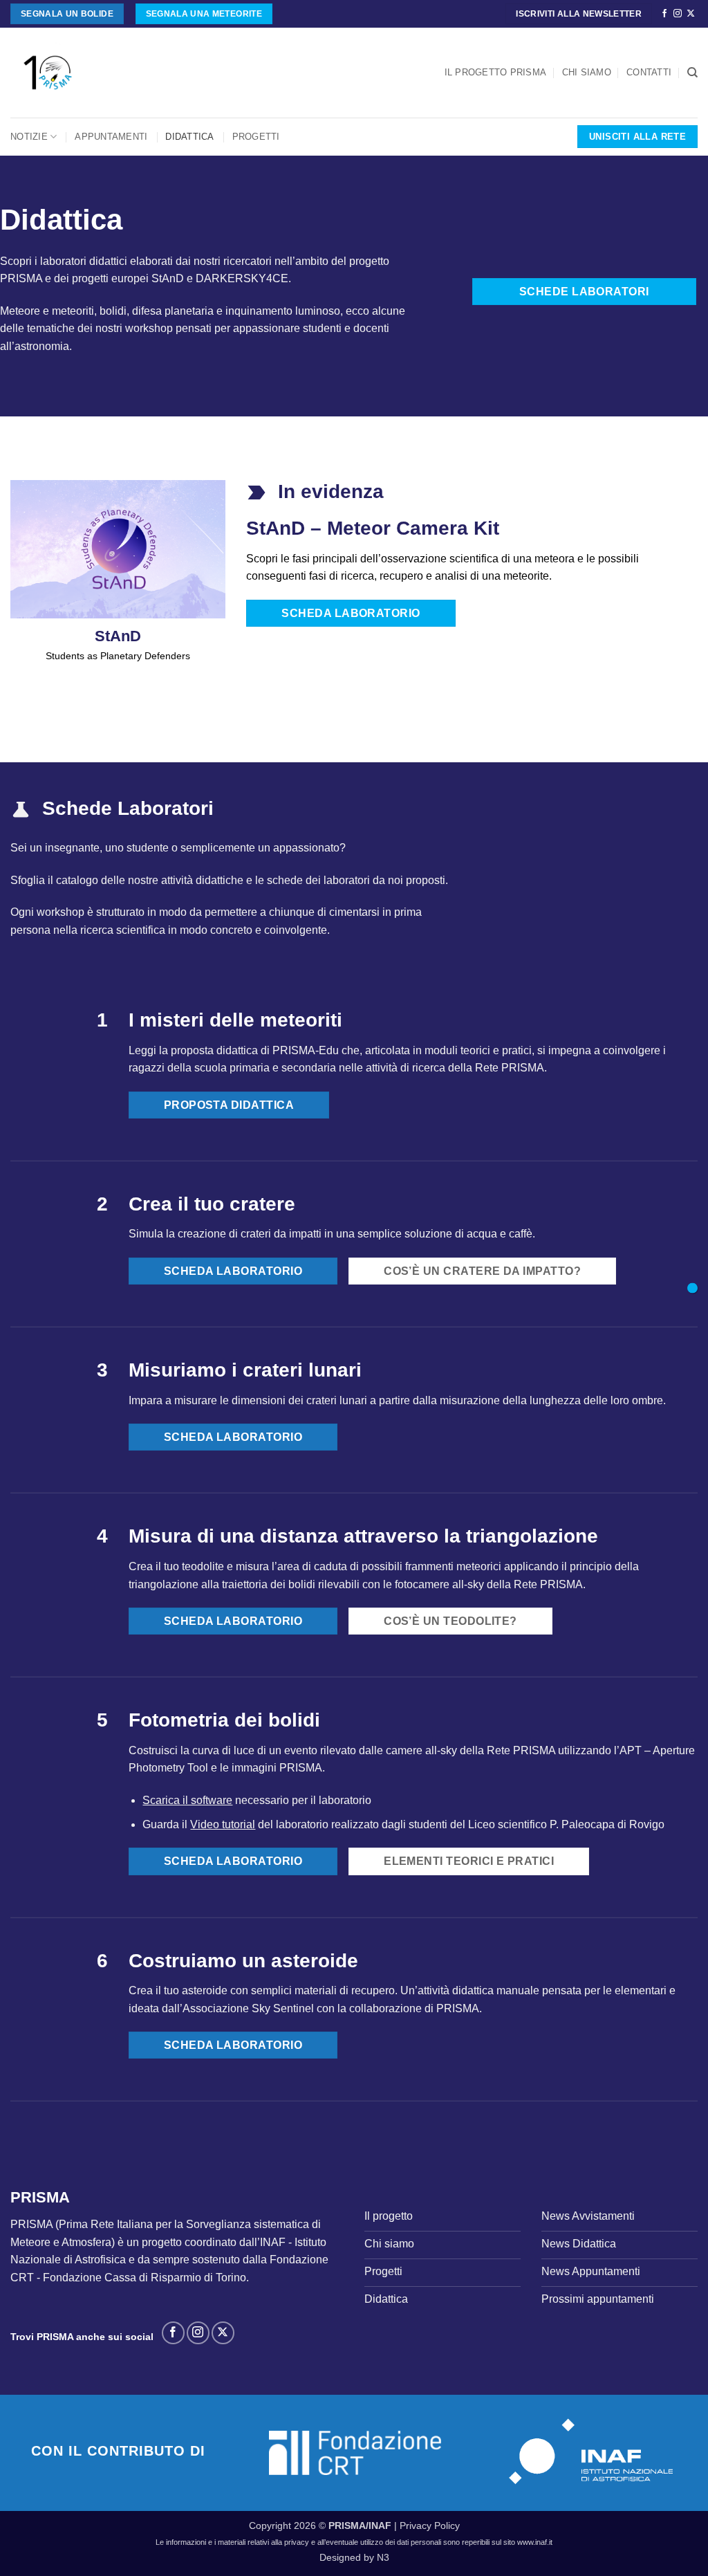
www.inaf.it (535, 2542)
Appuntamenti (111, 137)
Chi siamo (587, 72)
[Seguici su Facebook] (664, 14)
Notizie (29, 137)
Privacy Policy (430, 2526)
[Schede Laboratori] (692, 1288)
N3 (383, 2557)
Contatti (649, 72)
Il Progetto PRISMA (496, 72)
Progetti (256, 137)
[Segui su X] (691, 14)
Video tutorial (223, 1824)
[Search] (692, 73)
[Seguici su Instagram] (678, 14)
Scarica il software (187, 1800)
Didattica (189, 137)
